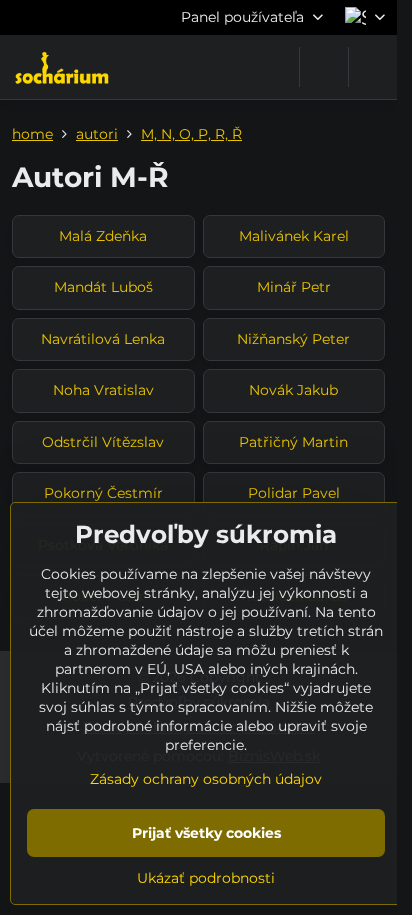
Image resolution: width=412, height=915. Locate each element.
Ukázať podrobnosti (206, 878)
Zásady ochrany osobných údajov (206, 779)
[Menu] (373, 67)
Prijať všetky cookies (206, 833)
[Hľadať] (324, 67)
